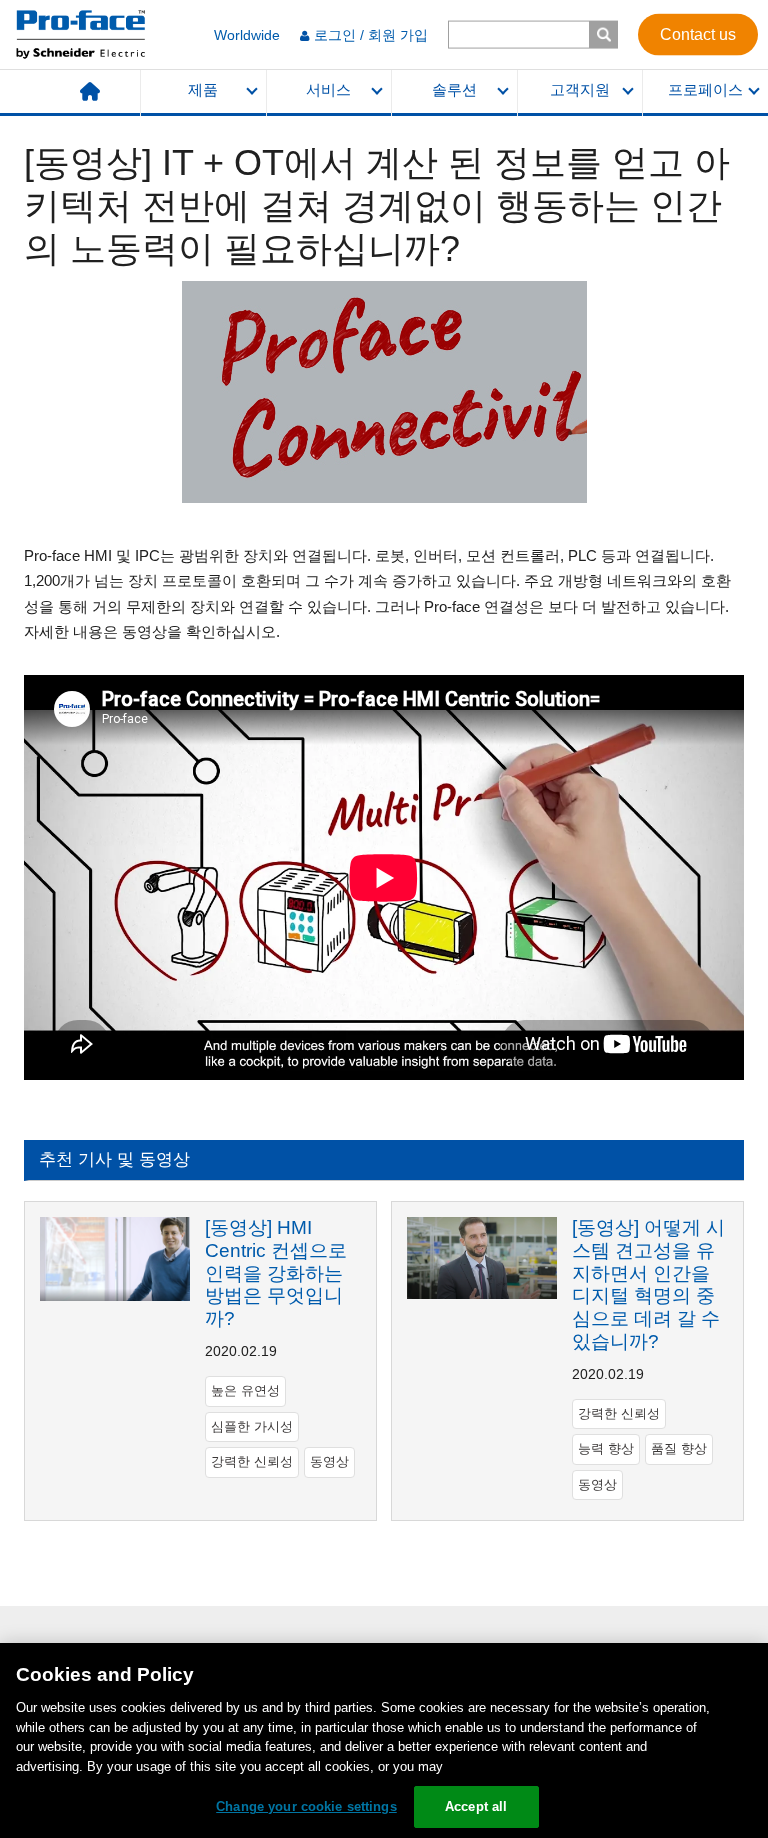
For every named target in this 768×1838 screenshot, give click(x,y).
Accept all (476, 1806)
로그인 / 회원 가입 (371, 35)
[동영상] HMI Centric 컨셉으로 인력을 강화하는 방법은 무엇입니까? (276, 1273)
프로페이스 (705, 90)
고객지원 (580, 90)
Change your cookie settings (306, 1806)
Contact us (698, 33)
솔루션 (454, 90)
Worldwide (247, 35)
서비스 (328, 90)
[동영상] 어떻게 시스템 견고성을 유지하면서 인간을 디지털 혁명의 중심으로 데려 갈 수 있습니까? (648, 1284)
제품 (203, 90)
